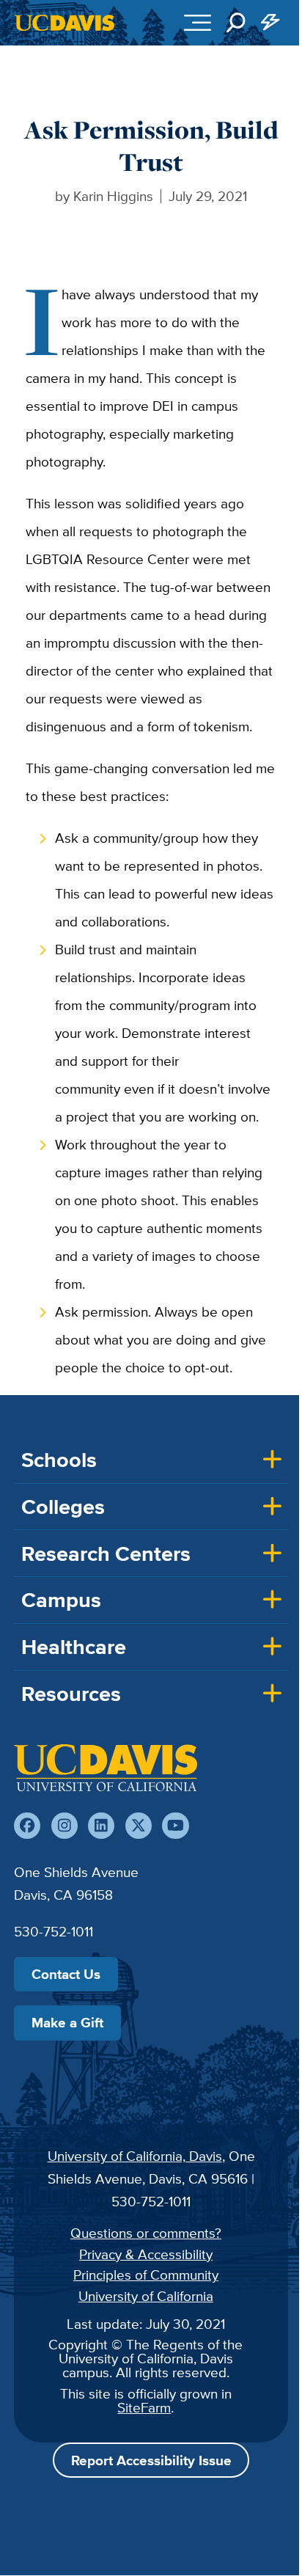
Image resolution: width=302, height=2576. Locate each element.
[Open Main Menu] (198, 23)
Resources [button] (71, 1694)
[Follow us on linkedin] (101, 1826)
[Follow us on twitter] (139, 1826)
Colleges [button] (63, 1507)
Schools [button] (59, 1460)
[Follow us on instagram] (65, 1826)
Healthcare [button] (74, 1647)
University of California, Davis (135, 2156)
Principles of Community (146, 2275)
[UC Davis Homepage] (65, 23)
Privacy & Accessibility (146, 2254)
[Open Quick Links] (271, 23)
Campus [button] (61, 1600)
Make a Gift (67, 2022)
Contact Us (66, 1974)
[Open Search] (236, 23)
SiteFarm (144, 2407)
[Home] (106, 1768)
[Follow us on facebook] (27, 1826)
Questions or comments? (146, 2233)
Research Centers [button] (106, 1554)
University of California (146, 2296)
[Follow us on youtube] (175, 1826)
